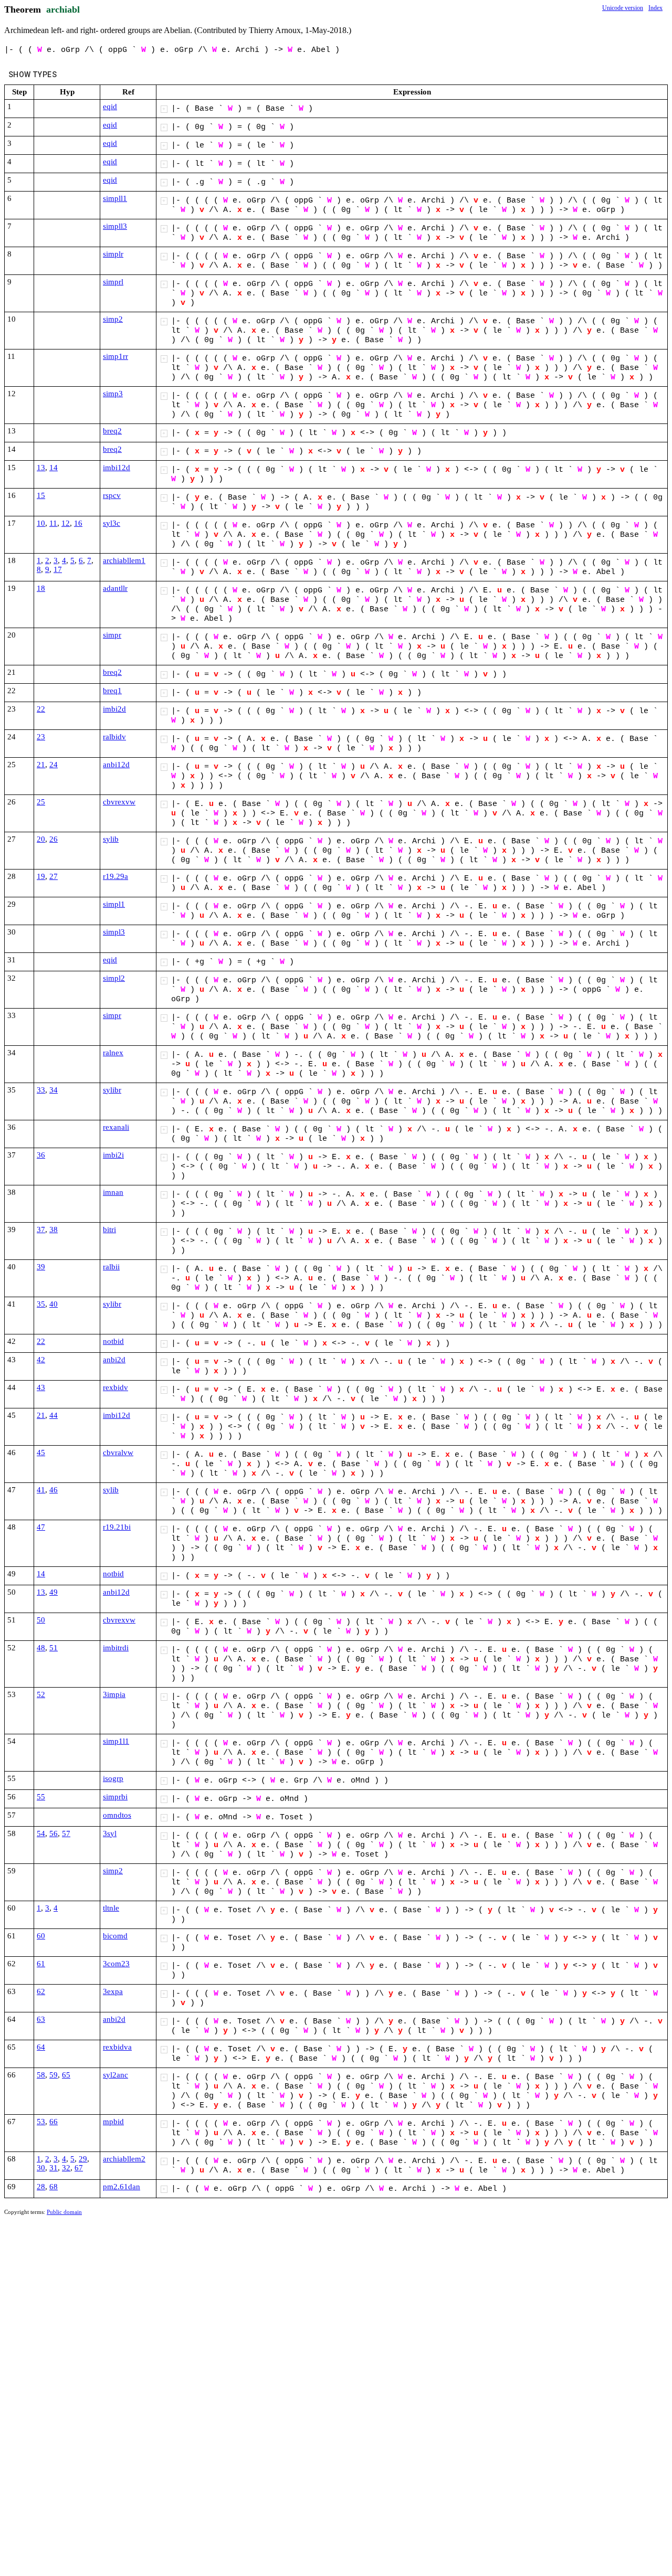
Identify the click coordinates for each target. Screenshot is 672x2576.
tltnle (111, 1908)
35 (41, 1304)
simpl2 (114, 978)
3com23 (116, 1964)
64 (41, 2047)
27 (54, 876)
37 (41, 1229)
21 (41, 765)
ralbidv (114, 737)
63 (41, 2019)
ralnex (113, 1053)
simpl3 (114, 932)
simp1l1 (116, 1741)
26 (54, 839)
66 (54, 2122)
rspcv (112, 495)
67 (79, 2168)
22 (41, 709)
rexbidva (117, 2047)
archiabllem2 (124, 2159)
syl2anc (115, 2075)
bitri (109, 1229)
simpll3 (115, 226)
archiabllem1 (124, 560)
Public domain (64, 2212)
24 (54, 765)
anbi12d (116, 765)
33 (41, 1090)
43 (41, 1387)
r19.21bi (117, 1527)
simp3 (113, 394)
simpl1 (114, 904)
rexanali (116, 1127)
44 (54, 1415)
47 (41, 1527)
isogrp (113, 1778)
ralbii (111, 1267)
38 (54, 1229)
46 (54, 1490)
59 (54, 2075)
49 (54, 1592)
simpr (112, 635)
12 (66, 523)
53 (41, 2122)
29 (83, 2159)
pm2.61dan (122, 2187)
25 (41, 802)
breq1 (112, 691)
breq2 (112, 431)
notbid (113, 1341)
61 (41, 1964)
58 (41, 2075)
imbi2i (113, 1155)
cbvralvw (118, 1453)
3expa (113, 1991)
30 (41, 2168)
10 (41, 523)
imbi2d (114, 709)
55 (41, 1797)
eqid (110, 107)
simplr (113, 254)
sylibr (112, 1090)
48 (41, 1648)
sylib (111, 839)
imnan (113, 1192)
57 (66, 1833)
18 (41, 588)
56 (54, 1833)
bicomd (115, 1936)
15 (41, 495)
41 (41, 1490)
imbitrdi (116, 1648)
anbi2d (114, 1360)
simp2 (113, 319)
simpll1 (115, 198)
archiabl (63, 9)
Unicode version (623, 8)
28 (41, 2187)
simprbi (115, 1797)
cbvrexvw (119, 802)
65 (66, 2075)
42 (41, 1360)
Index (655, 8)
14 (54, 468)
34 (54, 1090)
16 (78, 523)
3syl (110, 1833)
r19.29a (115, 876)
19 (41, 876)
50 (41, 1620)
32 (66, 2168)
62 (41, 1991)
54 (41, 1833)
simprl (113, 282)
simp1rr (115, 356)
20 (41, 839)
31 (54, 2168)
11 (53, 523)
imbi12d (117, 468)
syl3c (112, 523)
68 (54, 2187)
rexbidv (115, 1387)
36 (41, 1155)
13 (41, 468)
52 (41, 1694)
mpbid (113, 2122)
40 (54, 1304)
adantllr (115, 588)
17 (58, 569)
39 (41, 1267)
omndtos (117, 1815)
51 (54, 1648)
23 (41, 737)
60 (41, 1936)
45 (41, 1453)
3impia (114, 1694)
